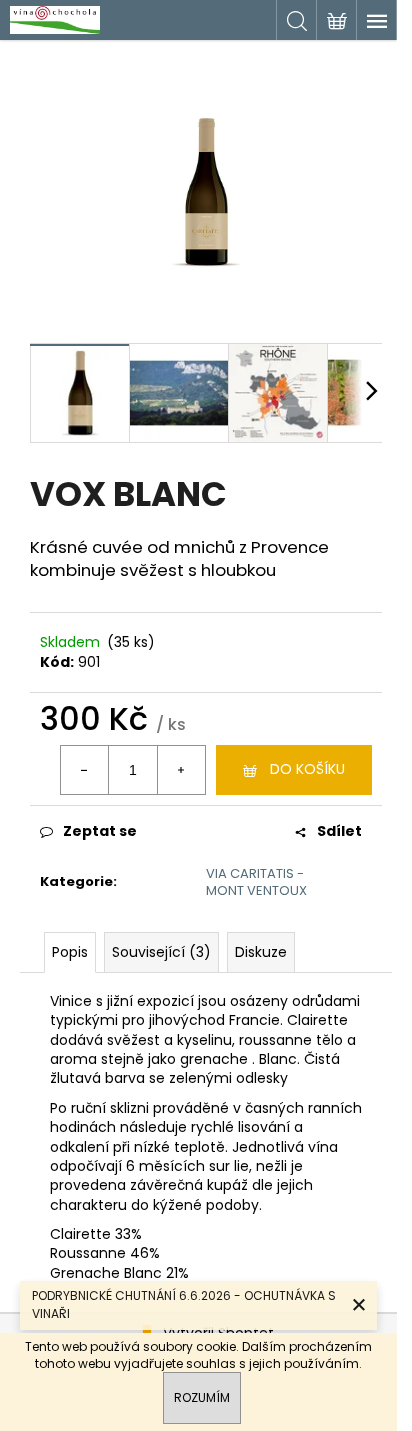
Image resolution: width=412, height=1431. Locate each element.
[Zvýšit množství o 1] (181, 770)
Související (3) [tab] (161, 952)
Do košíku (307, 769)
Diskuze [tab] (261, 952)
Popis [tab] (70, 952)
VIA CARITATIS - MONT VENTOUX (256, 882)
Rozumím (202, 1397)
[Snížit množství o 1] (85, 770)
